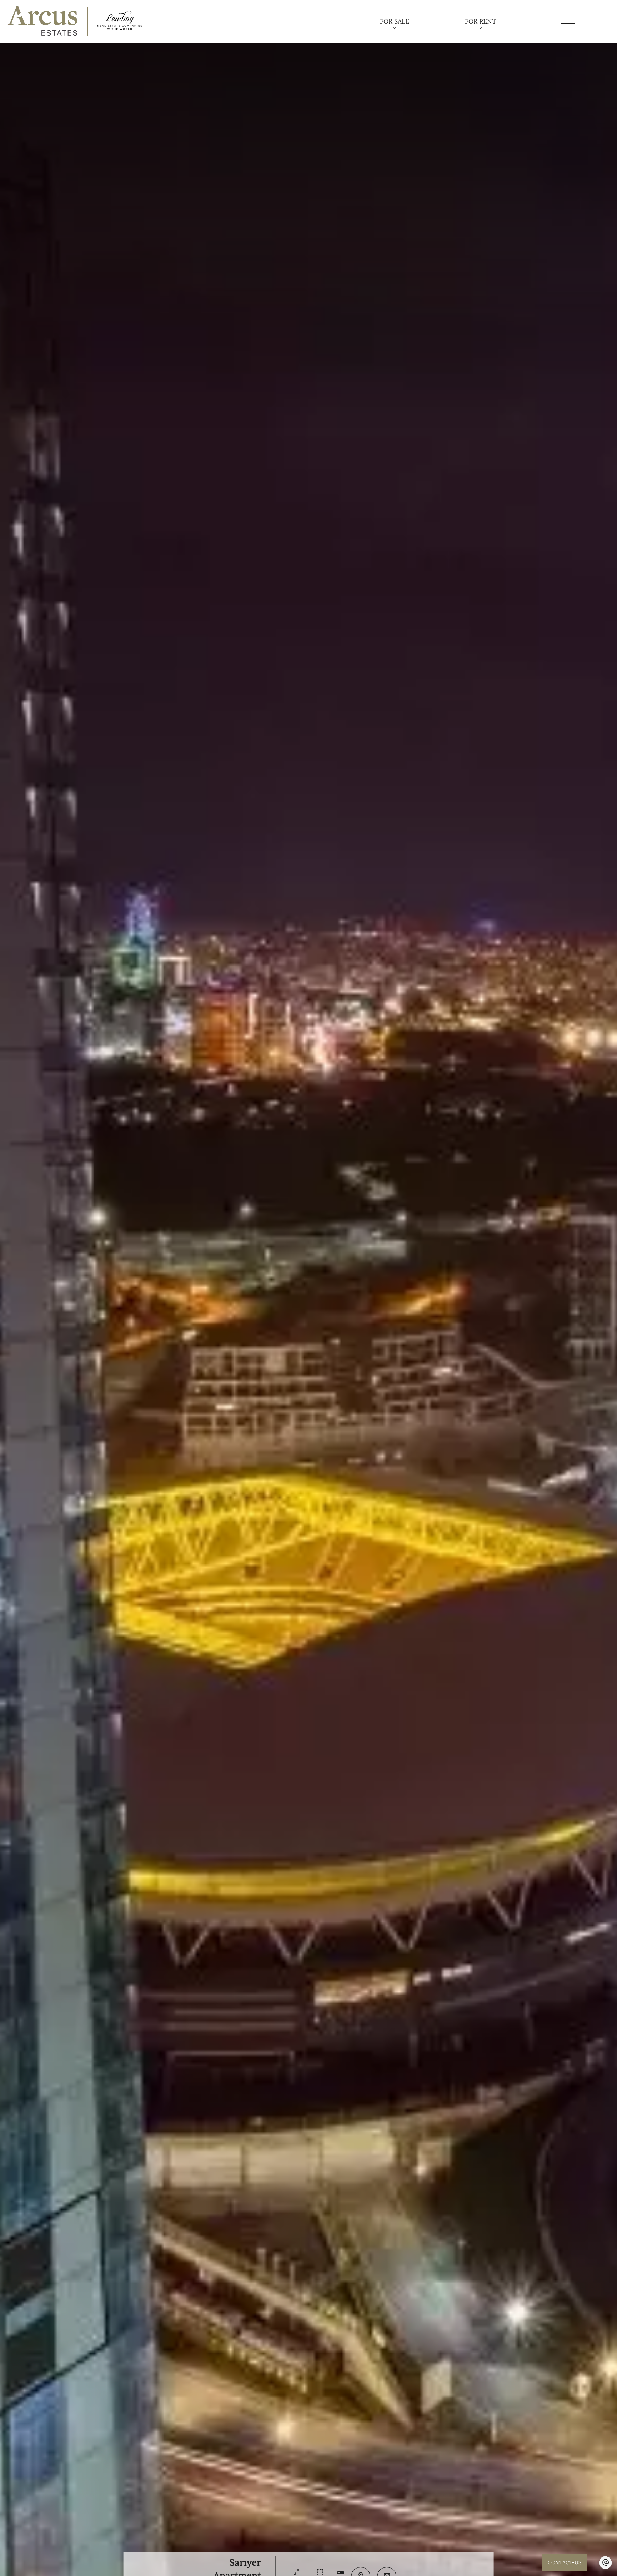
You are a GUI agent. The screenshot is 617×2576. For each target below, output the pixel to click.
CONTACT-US (565, 2562)
